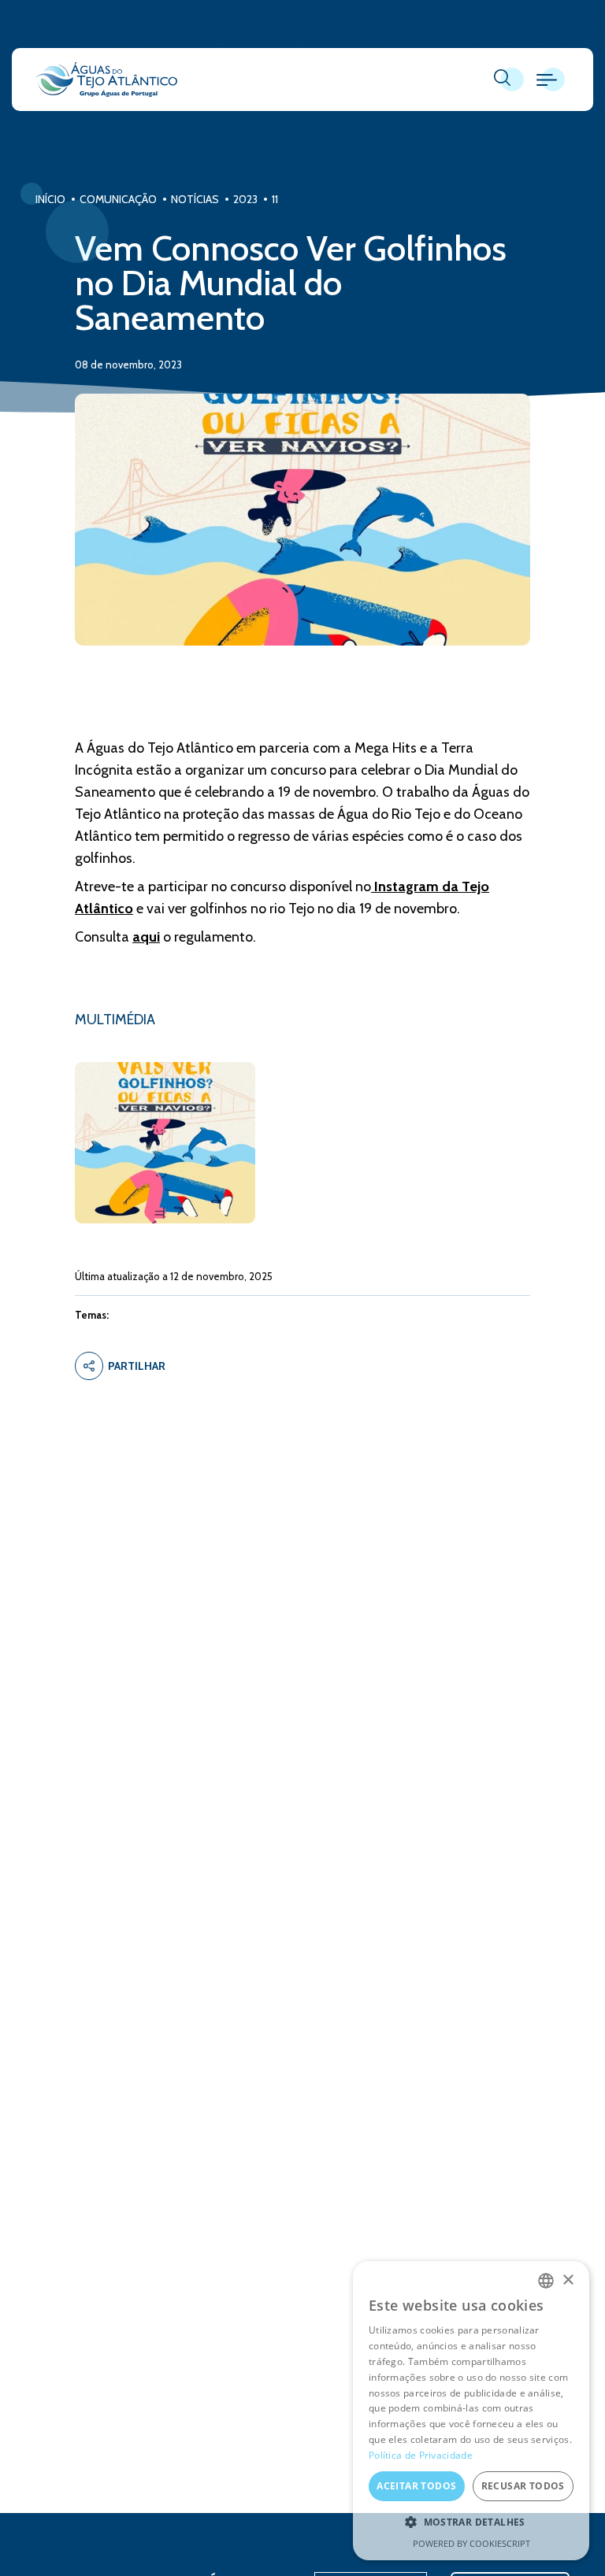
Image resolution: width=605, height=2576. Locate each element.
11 (275, 199)
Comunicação (118, 199)
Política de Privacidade (421, 2455)
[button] (471, 2522)
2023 (245, 199)
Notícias (195, 199)
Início (50, 199)
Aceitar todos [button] (416, 2486)
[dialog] (471, 2411)
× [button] (568, 2280)
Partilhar (137, 1366)
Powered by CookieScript (471, 2543)
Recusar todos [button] (523, 2486)
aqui (146, 937)
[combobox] (546, 2281)
